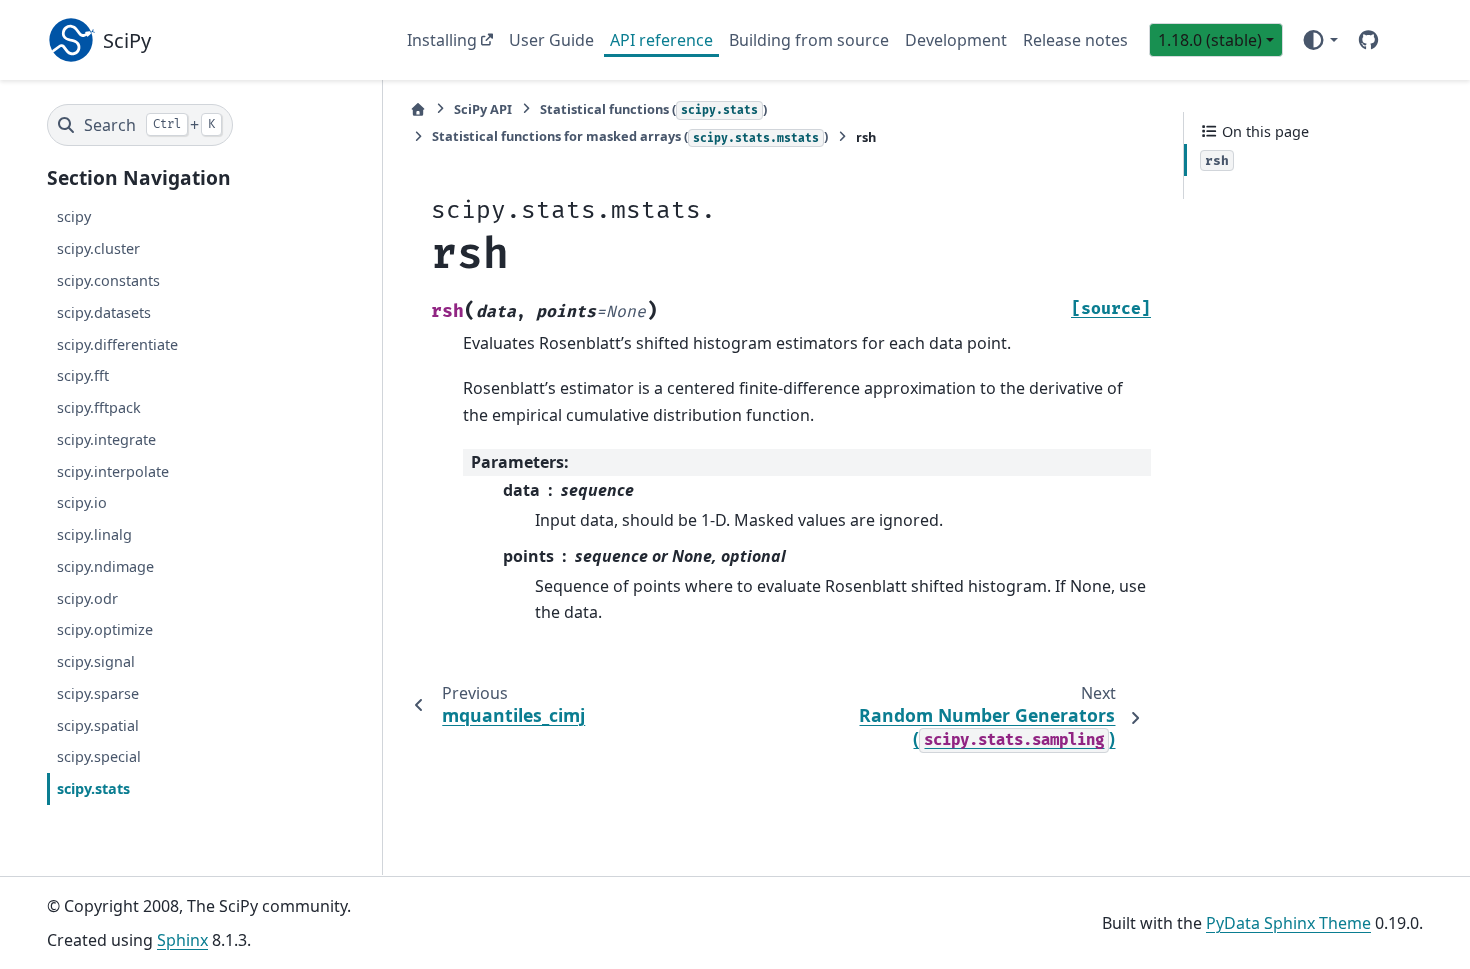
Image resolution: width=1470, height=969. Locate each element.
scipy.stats (93, 788)
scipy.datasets (104, 312)
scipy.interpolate (113, 471)
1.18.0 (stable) (1210, 40)
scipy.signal (96, 661)
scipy (74, 217)
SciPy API (483, 109)
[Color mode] (1319, 40)
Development (956, 40)
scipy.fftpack (99, 407)
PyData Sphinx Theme (1288, 923)
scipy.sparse (98, 693)
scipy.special (99, 757)
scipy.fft (83, 376)
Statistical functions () (653, 109)
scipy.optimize (105, 630)
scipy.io (82, 503)
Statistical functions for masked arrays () (630, 136)
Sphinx (182, 940)
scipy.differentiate (117, 344)
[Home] (418, 109)
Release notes (1075, 40)
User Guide (551, 40)
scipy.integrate (106, 439)
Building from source (809, 40)
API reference (661, 40)
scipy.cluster (98, 248)
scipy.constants (108, 280)
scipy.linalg (94, 534)
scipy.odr (87, 598)
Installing (442, 40)
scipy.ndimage (105, 566)
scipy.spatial (98, 725)
